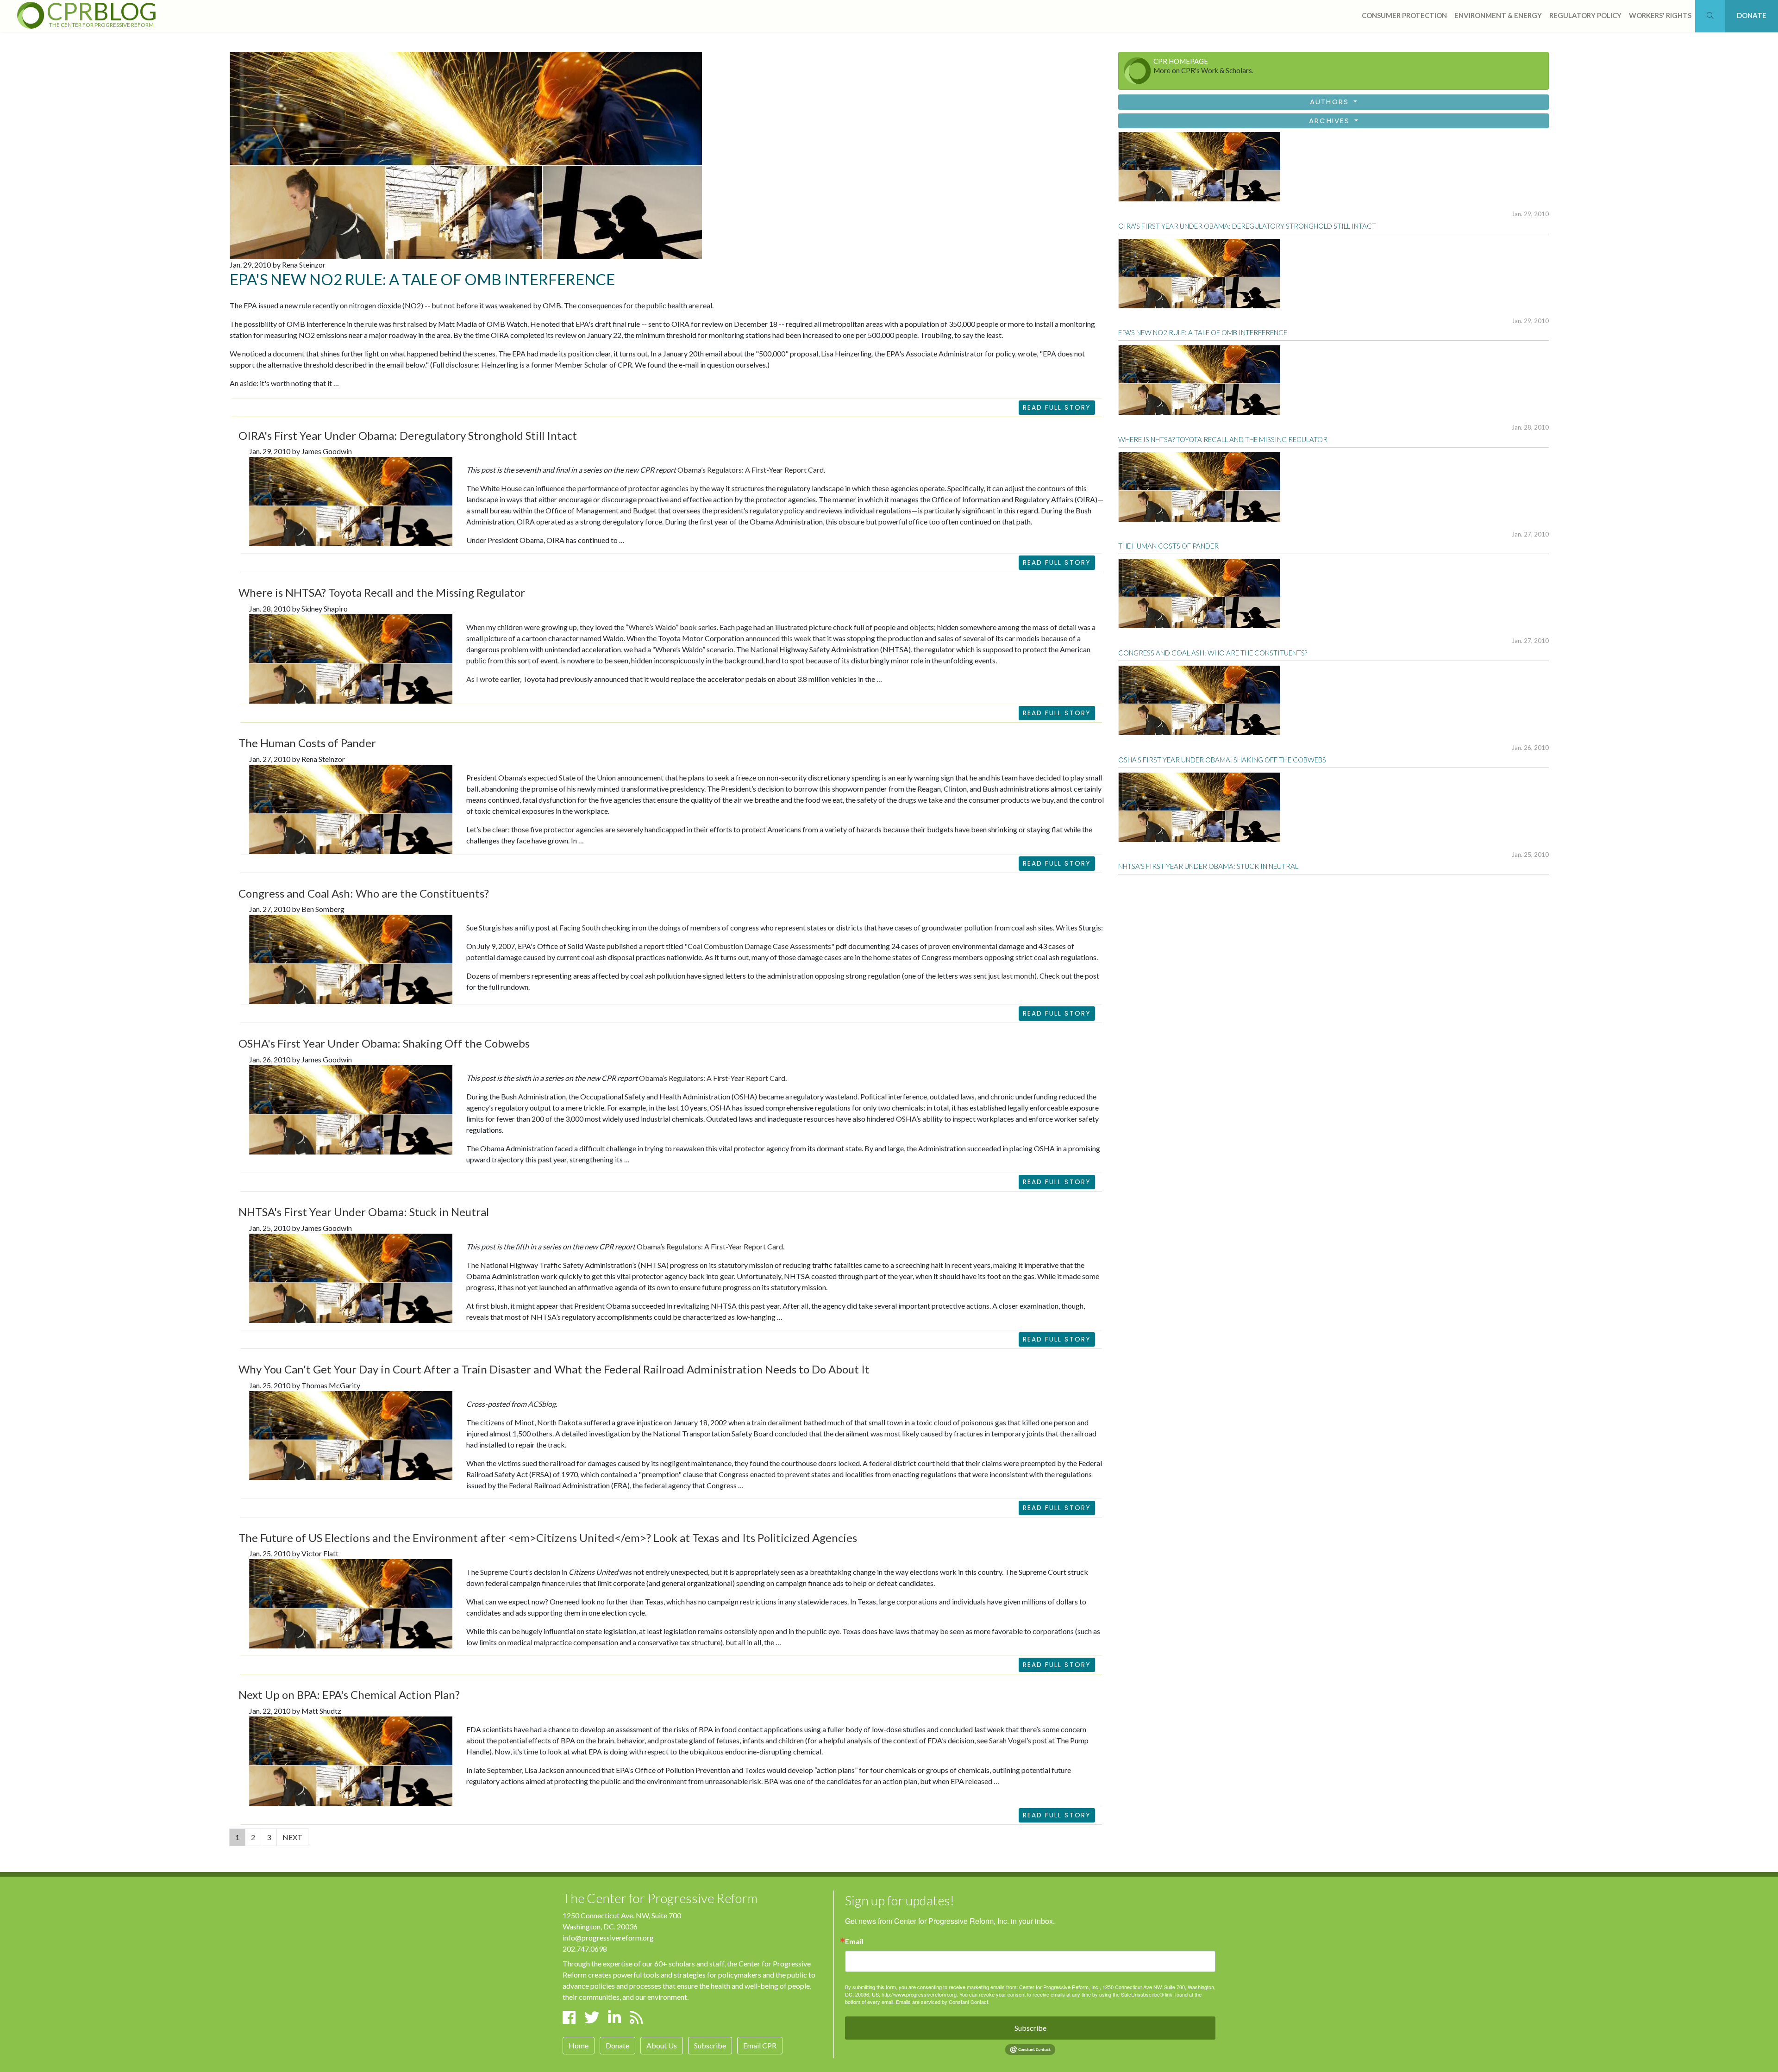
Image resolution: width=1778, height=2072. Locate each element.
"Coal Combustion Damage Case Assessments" (759, 946)
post (1092, 976)
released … (982, 1781)
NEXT (292, 1837)
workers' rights (1660, 15)
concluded (956, 1729)
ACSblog (542, 1404)
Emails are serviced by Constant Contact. (943, 2002)
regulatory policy (1585, 15)
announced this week (778, 638)
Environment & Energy (1498, 15)
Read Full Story (1057, 407)
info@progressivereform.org (608, 1938)
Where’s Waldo (652, 627)
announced (583, 1770)
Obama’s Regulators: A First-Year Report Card (751, 470)
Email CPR (760, 2045)
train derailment (777, 1422)
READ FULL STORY (1057, 562)
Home (579, 2045)
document (289, 353)
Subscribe (710, 2045)
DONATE (1752, 15)
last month (1018, 976)
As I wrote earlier (493, 679)
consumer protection (1404, 15)
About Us (662, 2045)
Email (854, 1941)
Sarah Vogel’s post (1018, 1740)
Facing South (580, 927)
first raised (410, 324)
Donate (617, 2045)
